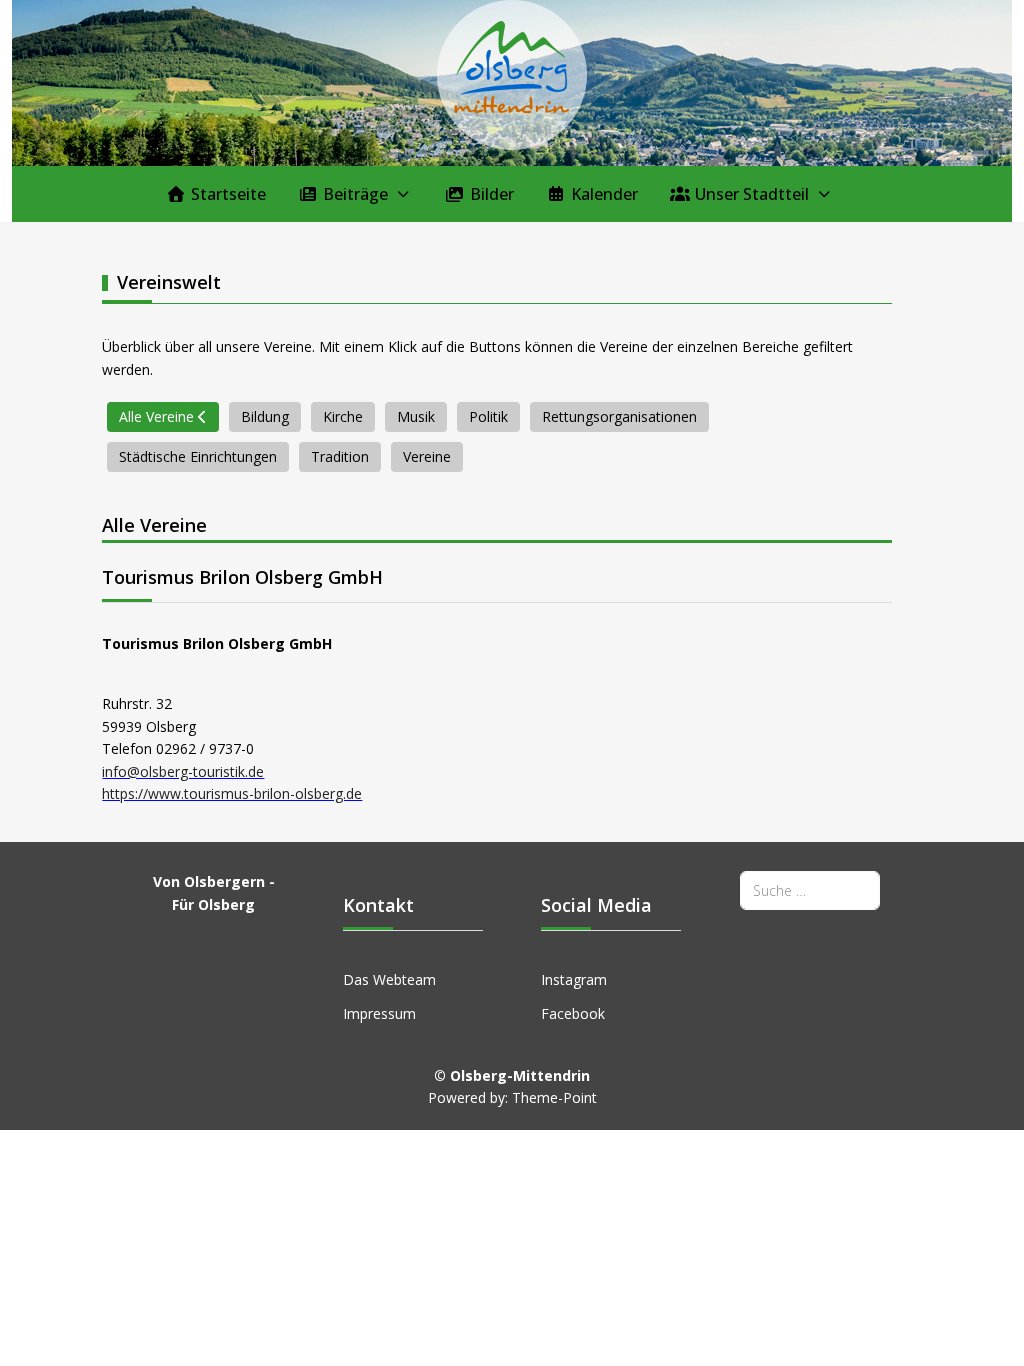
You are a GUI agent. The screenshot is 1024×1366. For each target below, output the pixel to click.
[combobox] (810, 890)
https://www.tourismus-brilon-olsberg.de (232, 793)
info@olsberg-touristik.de (183, 771)
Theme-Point (554, 1097)
